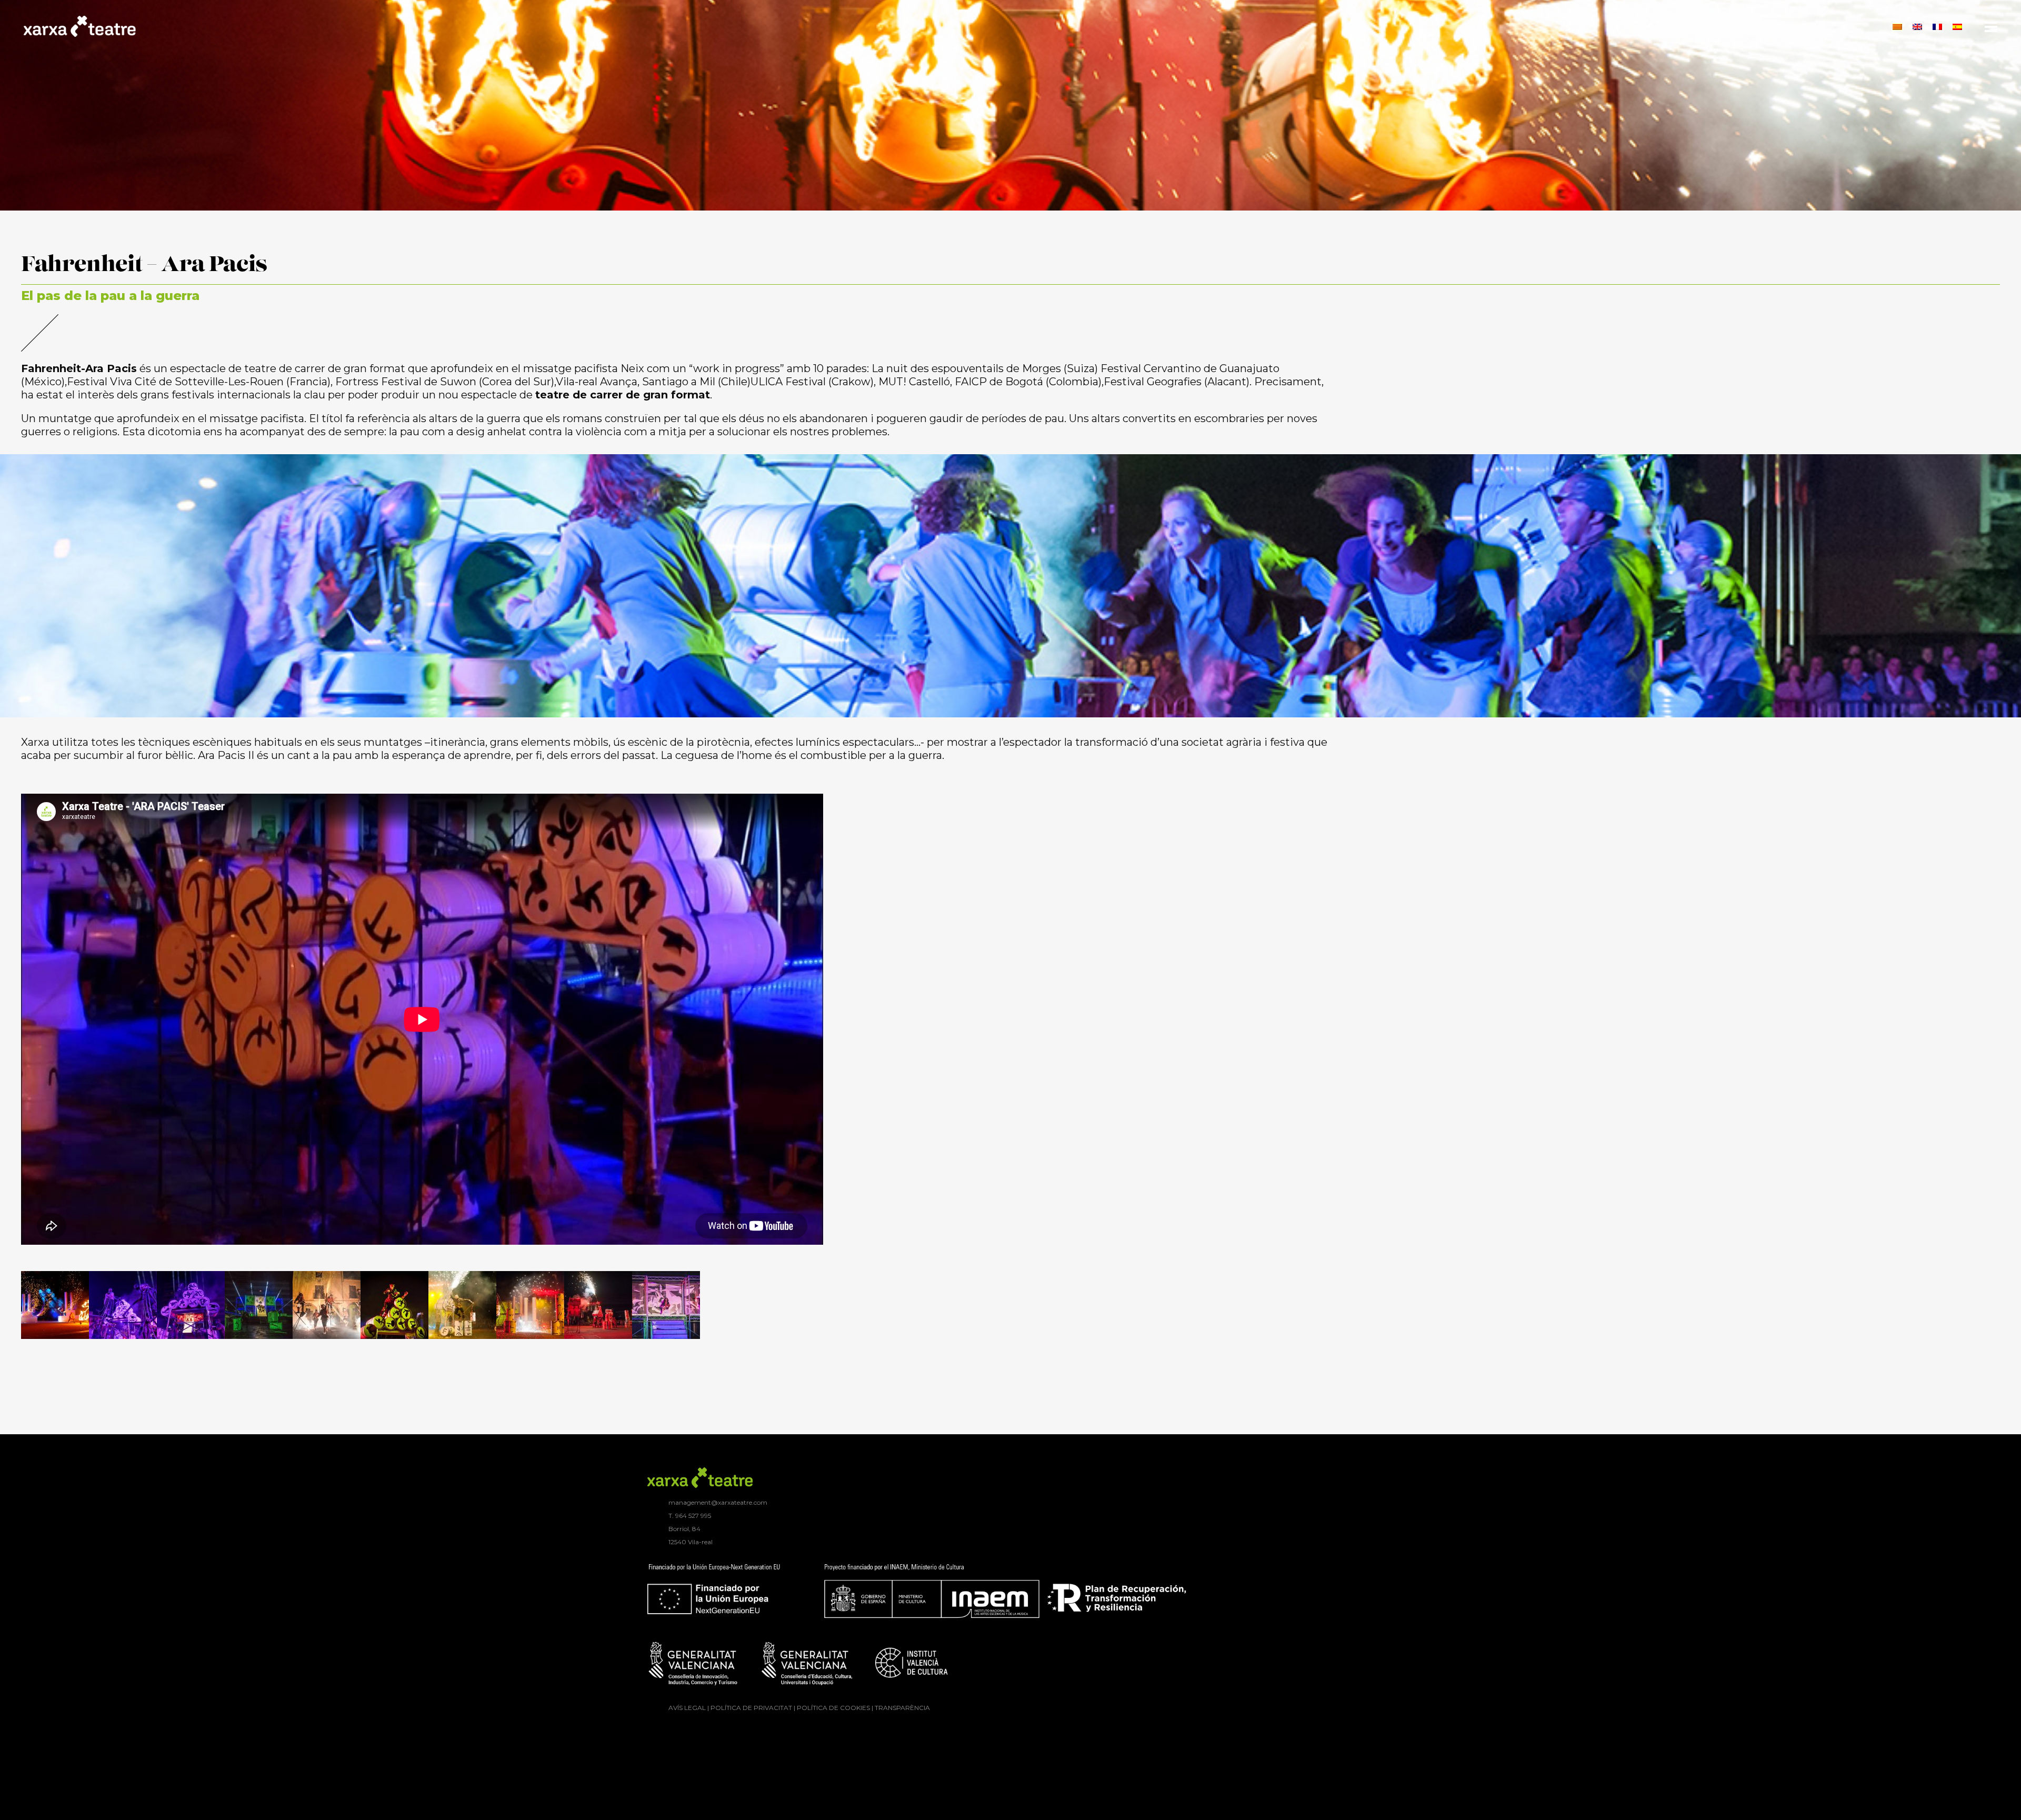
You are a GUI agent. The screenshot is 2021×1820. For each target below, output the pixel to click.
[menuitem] (1897, 26)
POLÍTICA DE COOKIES (833, 1708)
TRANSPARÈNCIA (902, 1708)
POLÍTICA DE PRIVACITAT (751, 1708)
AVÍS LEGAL (687, 1708)
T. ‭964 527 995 (690, 1516)
